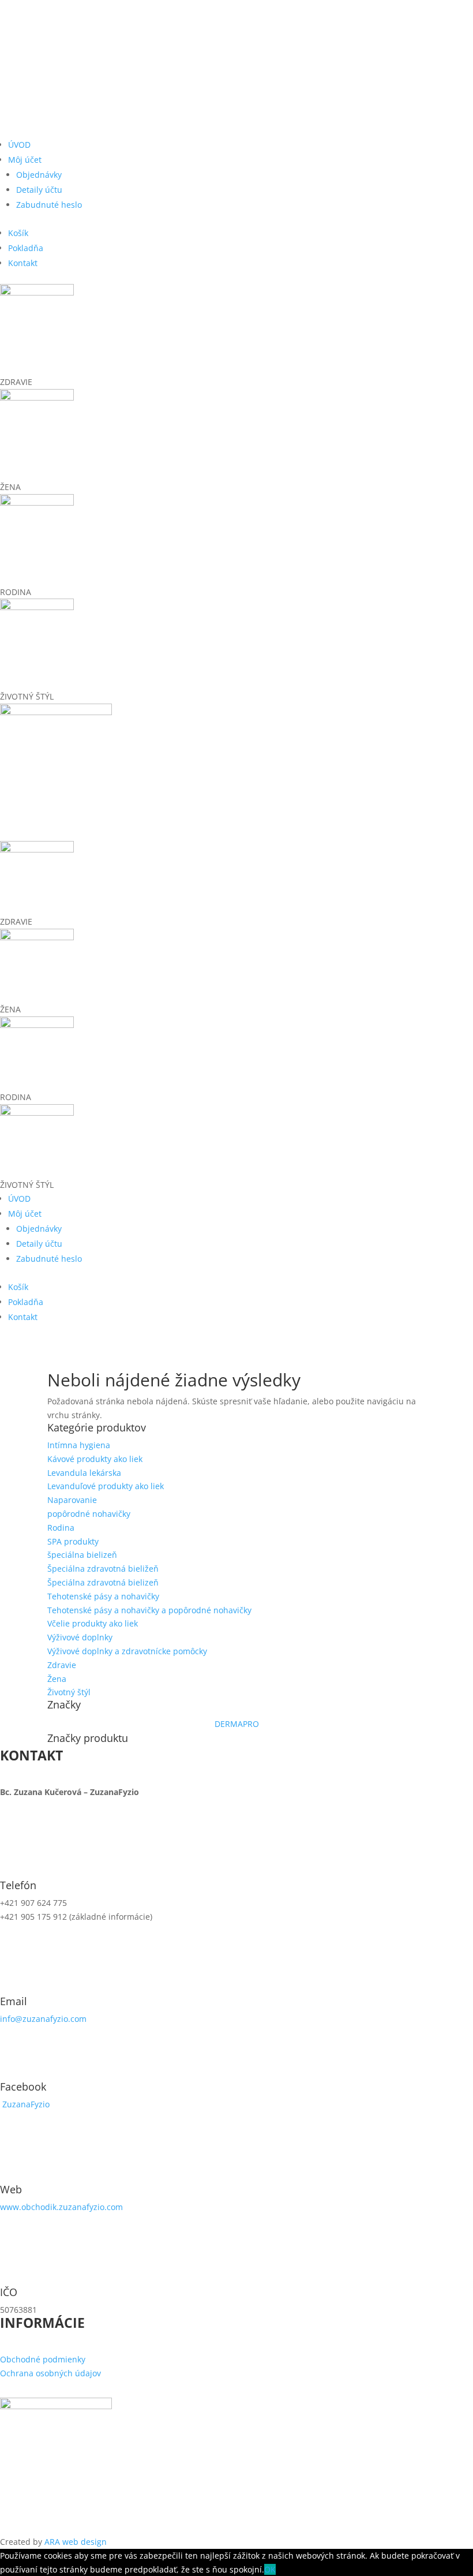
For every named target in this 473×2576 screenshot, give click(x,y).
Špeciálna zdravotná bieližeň (103, 1569)
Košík (18, 233)
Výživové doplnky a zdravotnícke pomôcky (127, 1651)
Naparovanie (72, 1500)
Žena (57, 1679)
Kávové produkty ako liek (95, 1459)
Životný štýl (69, 1692)
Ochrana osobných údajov (50, 2373)
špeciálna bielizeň (82, 1555)
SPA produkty (73, 1541)
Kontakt (23, 263)
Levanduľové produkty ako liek (106, 1486)
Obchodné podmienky (43, 2359)
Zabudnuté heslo (49, 205)
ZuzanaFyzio (26, 2104)
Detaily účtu (39, 190)
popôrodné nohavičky (89, 1514)
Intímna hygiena (79, 1445)
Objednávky (39, 175)
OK (270, 2569)
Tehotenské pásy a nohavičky (103, 1596)
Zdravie (62, 1665)
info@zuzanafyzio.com (43, 2019)
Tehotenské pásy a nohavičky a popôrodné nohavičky (149, 1610)
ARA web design (76, 2542)
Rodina (61, 1528)
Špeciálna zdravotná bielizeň (103, 1582)
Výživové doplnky (80, 1637)
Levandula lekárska (84, 1473)
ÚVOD (19, 145)
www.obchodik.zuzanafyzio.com (61, 2207)
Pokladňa (26, 248)
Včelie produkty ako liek (93, 1623)
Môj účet (25, 160)
